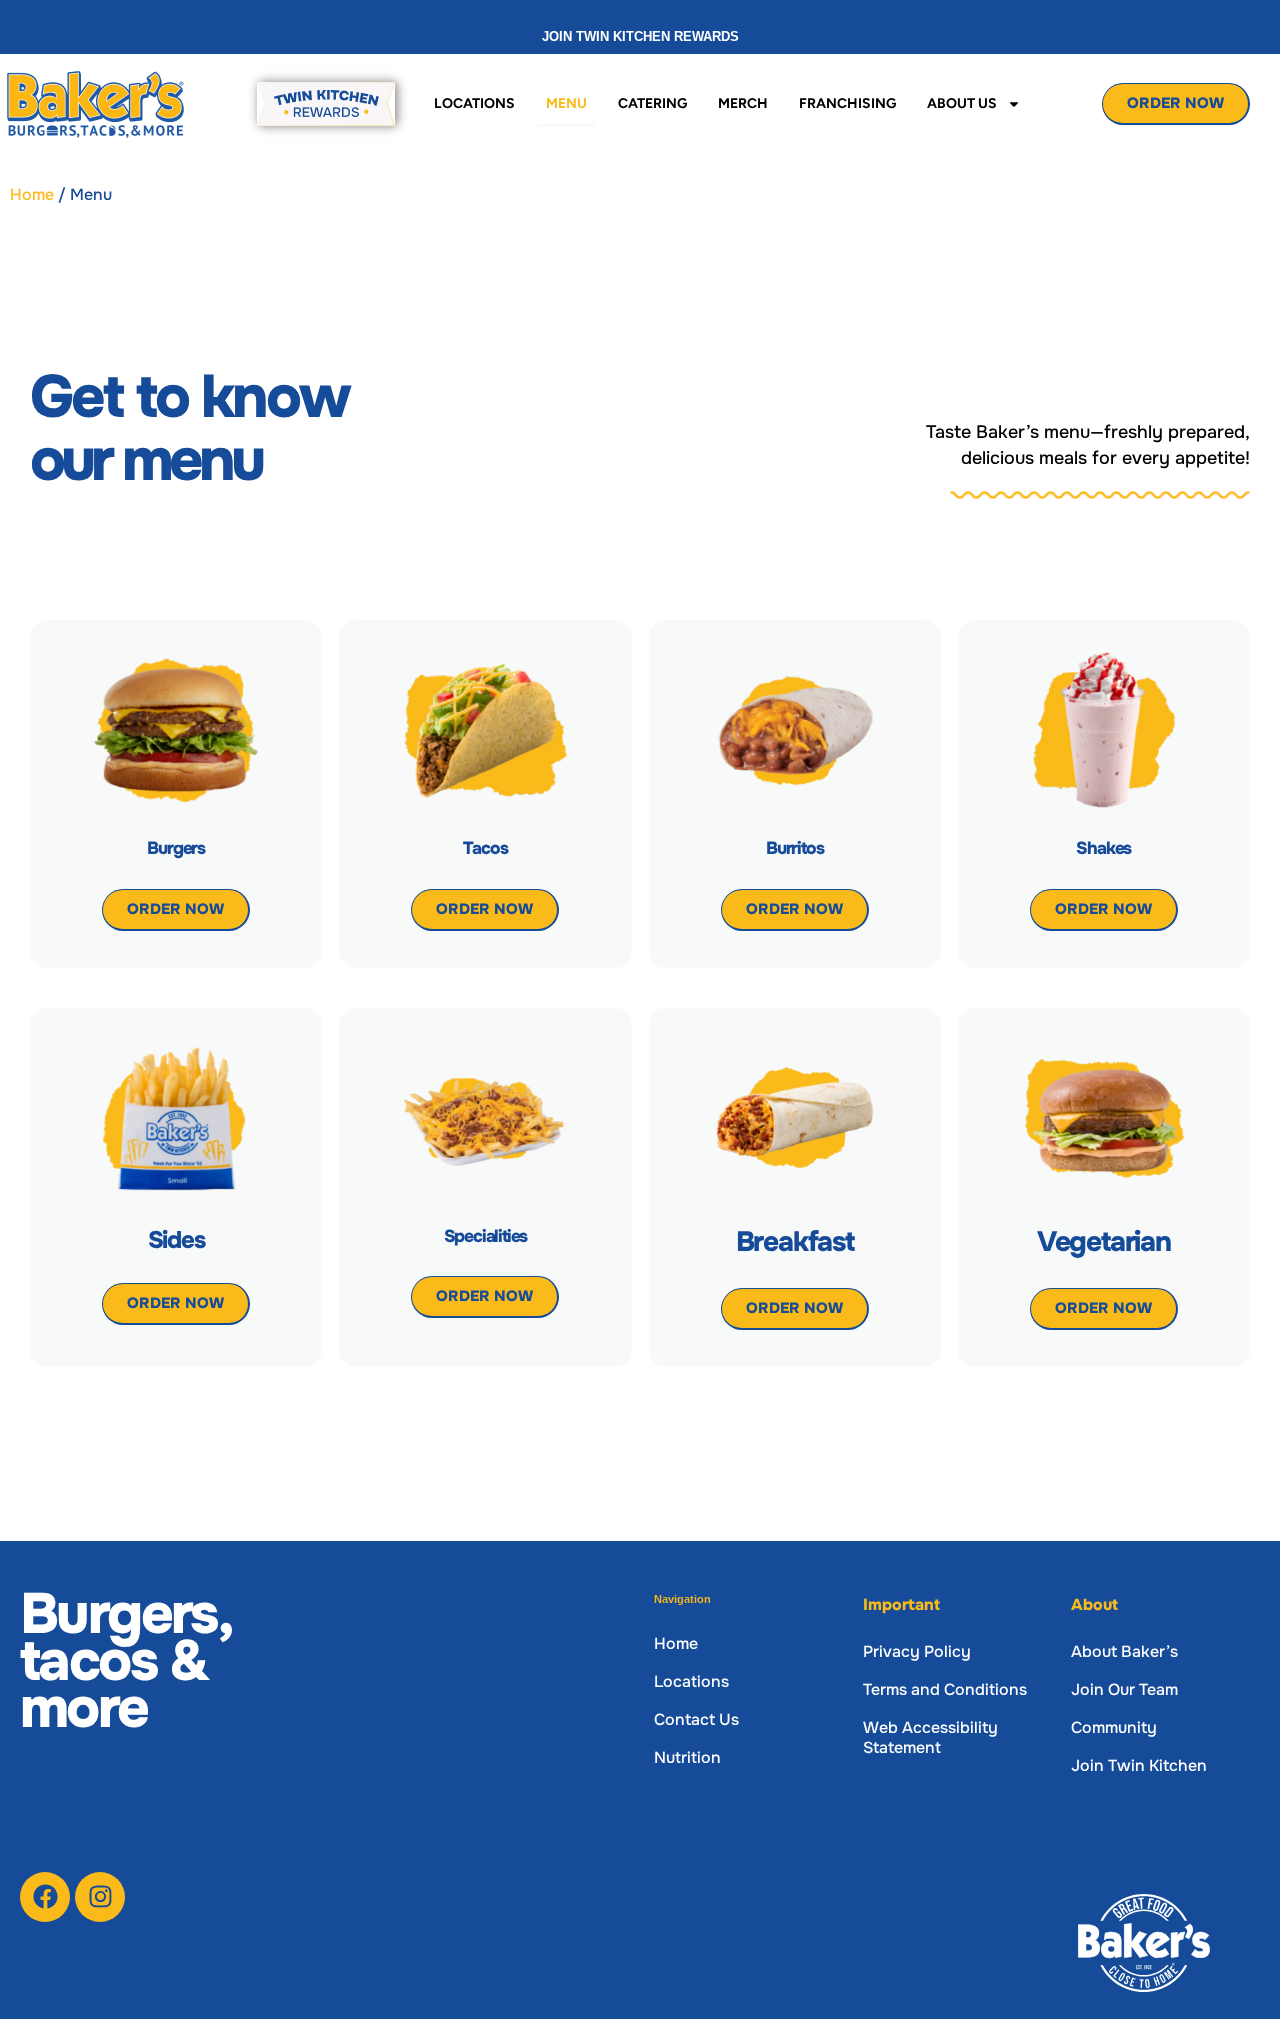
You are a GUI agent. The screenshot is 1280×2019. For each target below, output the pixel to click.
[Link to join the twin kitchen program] (326, 104)
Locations (474, 103)
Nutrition (687, 1757)
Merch (743, 103)
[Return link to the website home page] (98, 104)
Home (32, 194)
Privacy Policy (917, 1651)
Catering (652, 103)
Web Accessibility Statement (930, 1737)
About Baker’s (1124, 1651)
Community (1114, 1727)
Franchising (847, 103)
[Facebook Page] (45, 1897)
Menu (566, 103)
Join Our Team (1124, 1689)
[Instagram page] (100, 1897)
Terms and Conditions (945, 1689)
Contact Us (696, 1719)
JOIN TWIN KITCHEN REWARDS (640, 36)
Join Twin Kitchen (1139, 1765)
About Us (962, 103)
